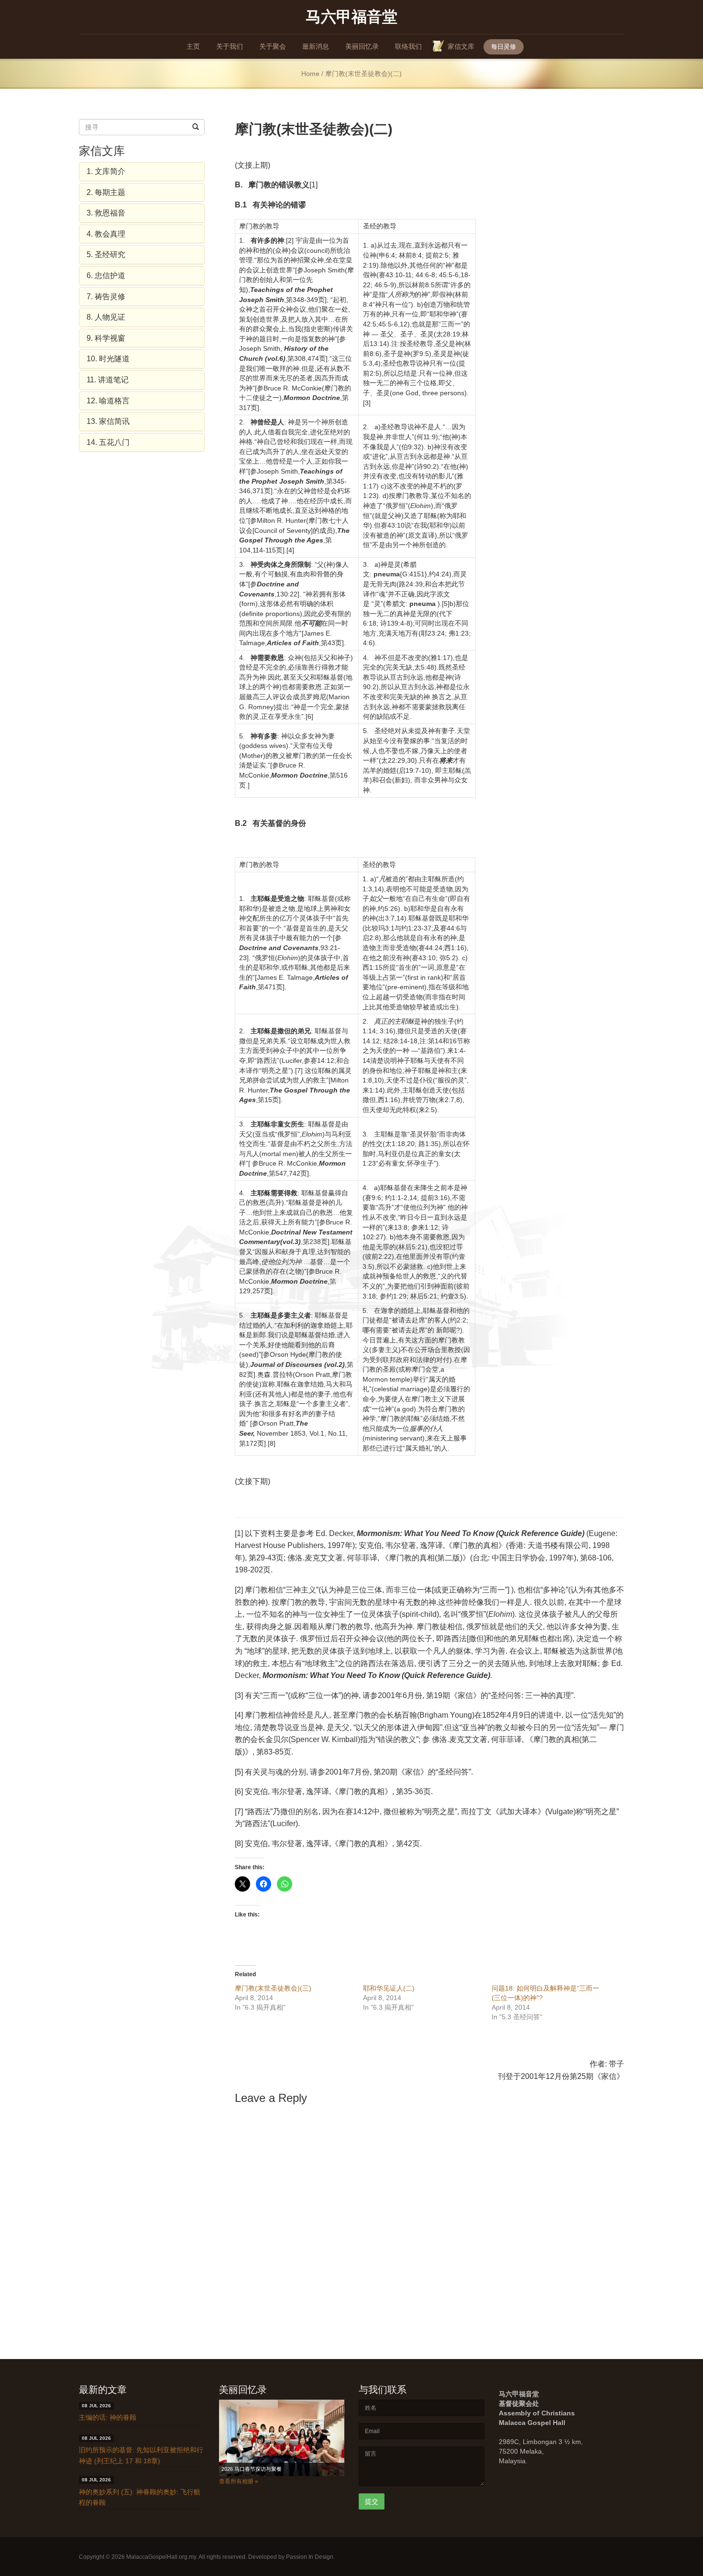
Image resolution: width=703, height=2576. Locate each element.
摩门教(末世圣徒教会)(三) (273, 1988)
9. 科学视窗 (106, 338)
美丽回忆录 (362, 46)
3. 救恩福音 (106, 213)
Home (310, 74)
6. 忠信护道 (106, 276)
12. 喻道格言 (108, 401)
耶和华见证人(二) (389, 1988)
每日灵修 (504, 47)
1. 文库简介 (106, 171)
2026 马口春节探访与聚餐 (252, 2469)
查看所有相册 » (239, 2481)
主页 (193, 46)
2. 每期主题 (106, 192)
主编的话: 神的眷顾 (108, 2417)
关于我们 (230, 46)
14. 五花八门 (108, 442)
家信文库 (461, 46)
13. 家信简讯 (108, 421)
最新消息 (316, 46)
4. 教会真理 (106, 234)
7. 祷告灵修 (106, 297)
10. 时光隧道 (108, 359)
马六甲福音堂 (351, 16)
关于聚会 (273, 46)
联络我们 (408, 46)
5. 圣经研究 (106, 254)
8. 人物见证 (106, 317)
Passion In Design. (310, 2557)
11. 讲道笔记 (108, 380)
